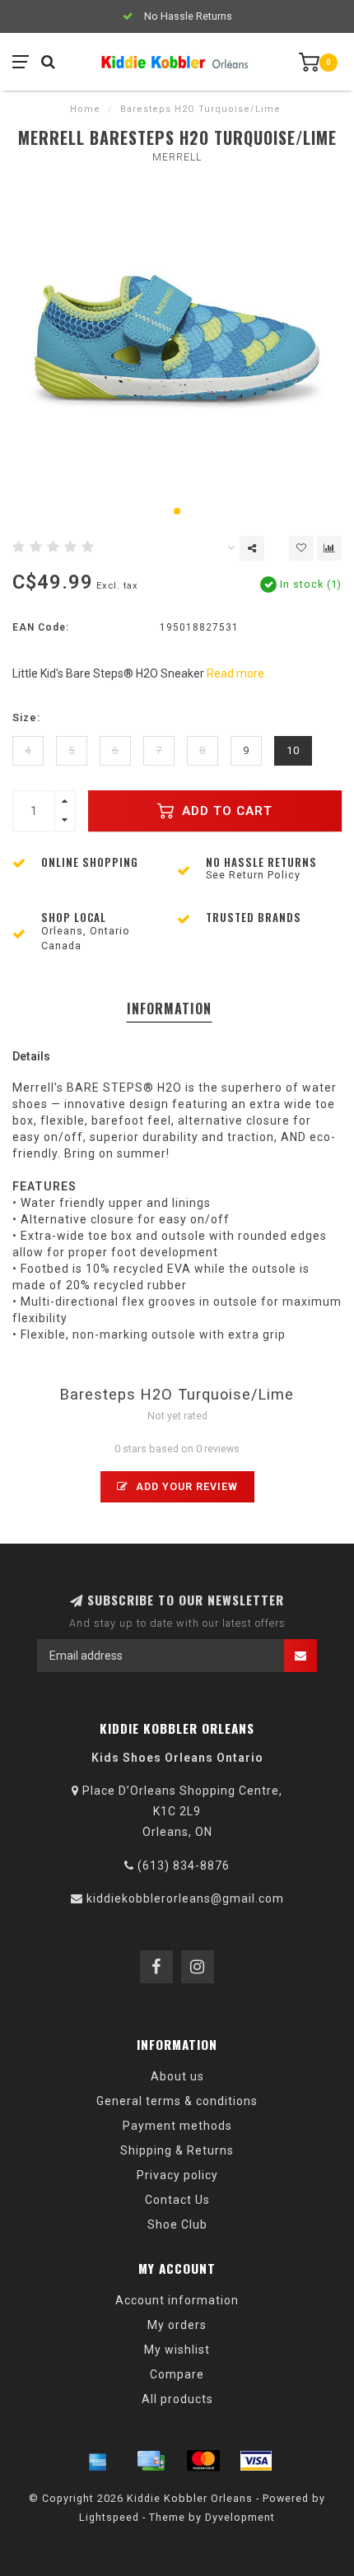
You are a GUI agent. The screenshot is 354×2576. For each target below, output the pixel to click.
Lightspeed (109, 2517)
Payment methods (177, 2126)
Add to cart (225, 811)
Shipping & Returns (177, 2150)
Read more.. (238, 673)
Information (169, 1009)
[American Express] (98, 2461)
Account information (177, 2300)
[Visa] (256, 2461)
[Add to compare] (329, 548)
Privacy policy (177, 2175)
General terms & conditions (177, 2101)
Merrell (177, 157)
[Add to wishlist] (301, 548)
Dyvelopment (240, 2517)
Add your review (185, 1486)
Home (85, 109)
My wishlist (177, 2350)
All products (177, 2399)
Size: (26, 717)
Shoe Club (177, 2224)
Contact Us (177, 2200)
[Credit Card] (151, 2461)
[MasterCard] (203, 2461)
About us (177, 2076)
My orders (177, 2325)
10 (293, 750)
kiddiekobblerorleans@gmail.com (185, 1898)
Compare (177, 2374)
